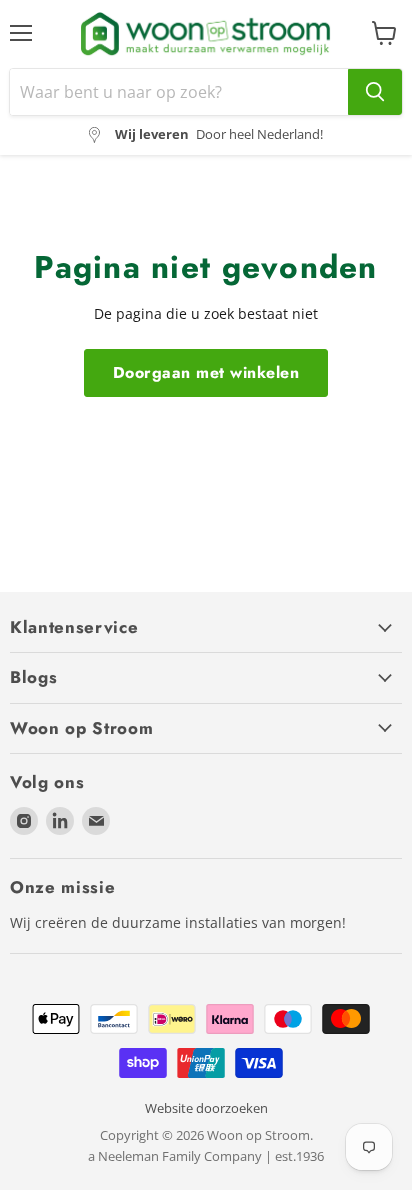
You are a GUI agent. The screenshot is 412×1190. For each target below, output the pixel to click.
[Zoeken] (375, 92)
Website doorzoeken (206, 1108)
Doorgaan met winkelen (206, 372)
